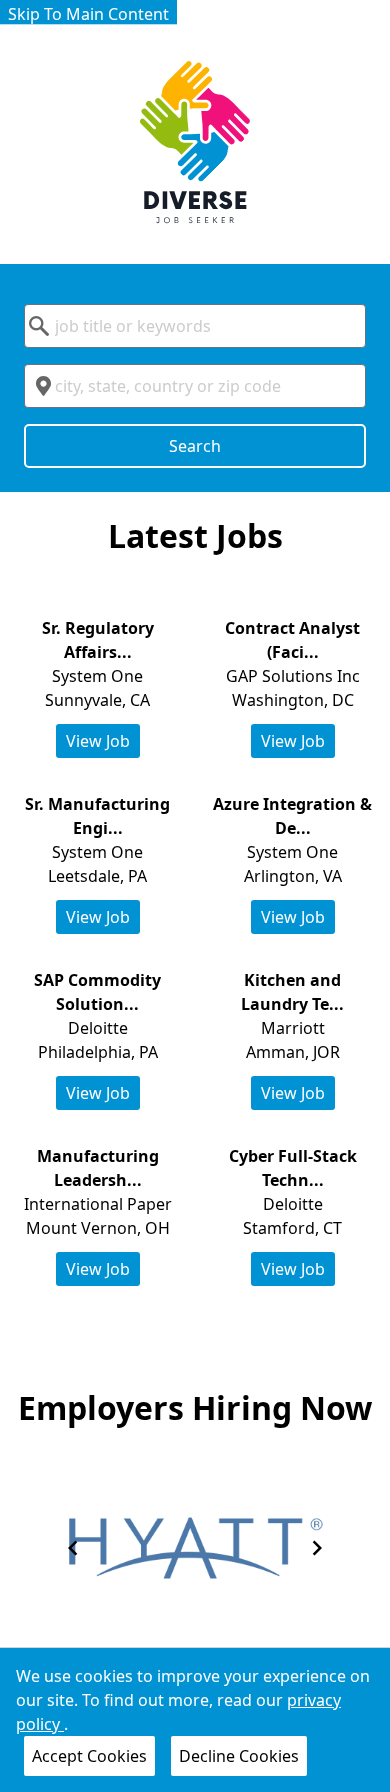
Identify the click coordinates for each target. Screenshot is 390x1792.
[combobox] (195, 326)
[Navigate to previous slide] (73, 1548)
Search (195, 446)
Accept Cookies (89, 1756)
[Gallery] (195, 1548)
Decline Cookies (239, 1756)
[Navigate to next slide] (317, 1548)
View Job (98, 741)
